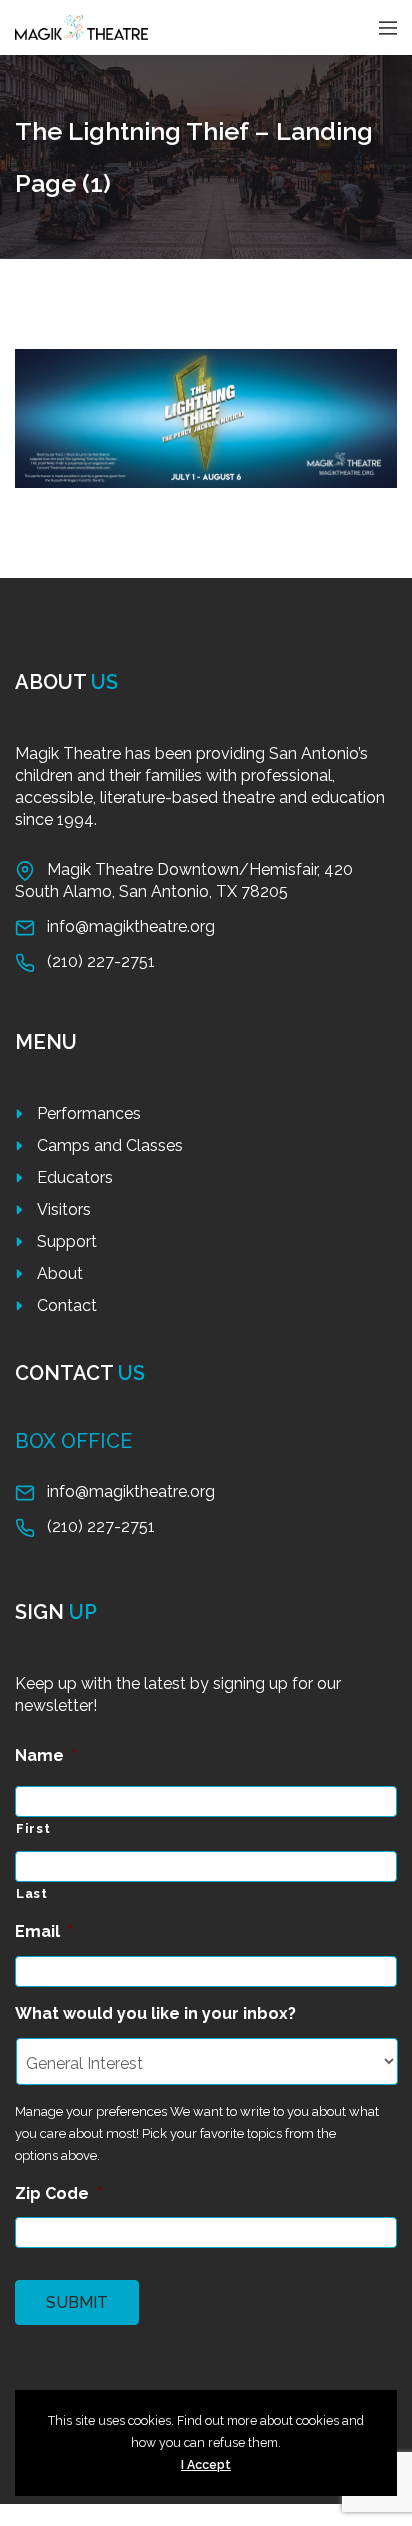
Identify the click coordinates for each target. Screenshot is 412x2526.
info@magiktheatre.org (131, 926)
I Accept (206, 2464)
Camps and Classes (110, 1145)
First (33, 1828)
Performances (89, 1113)
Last (32, 1893)
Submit (77, 2302)
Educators (75, 1177)
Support (67, 1241)
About (60, 1273)
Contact (67, 1305)
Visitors (64, 1209)
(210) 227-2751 (101, 961)
